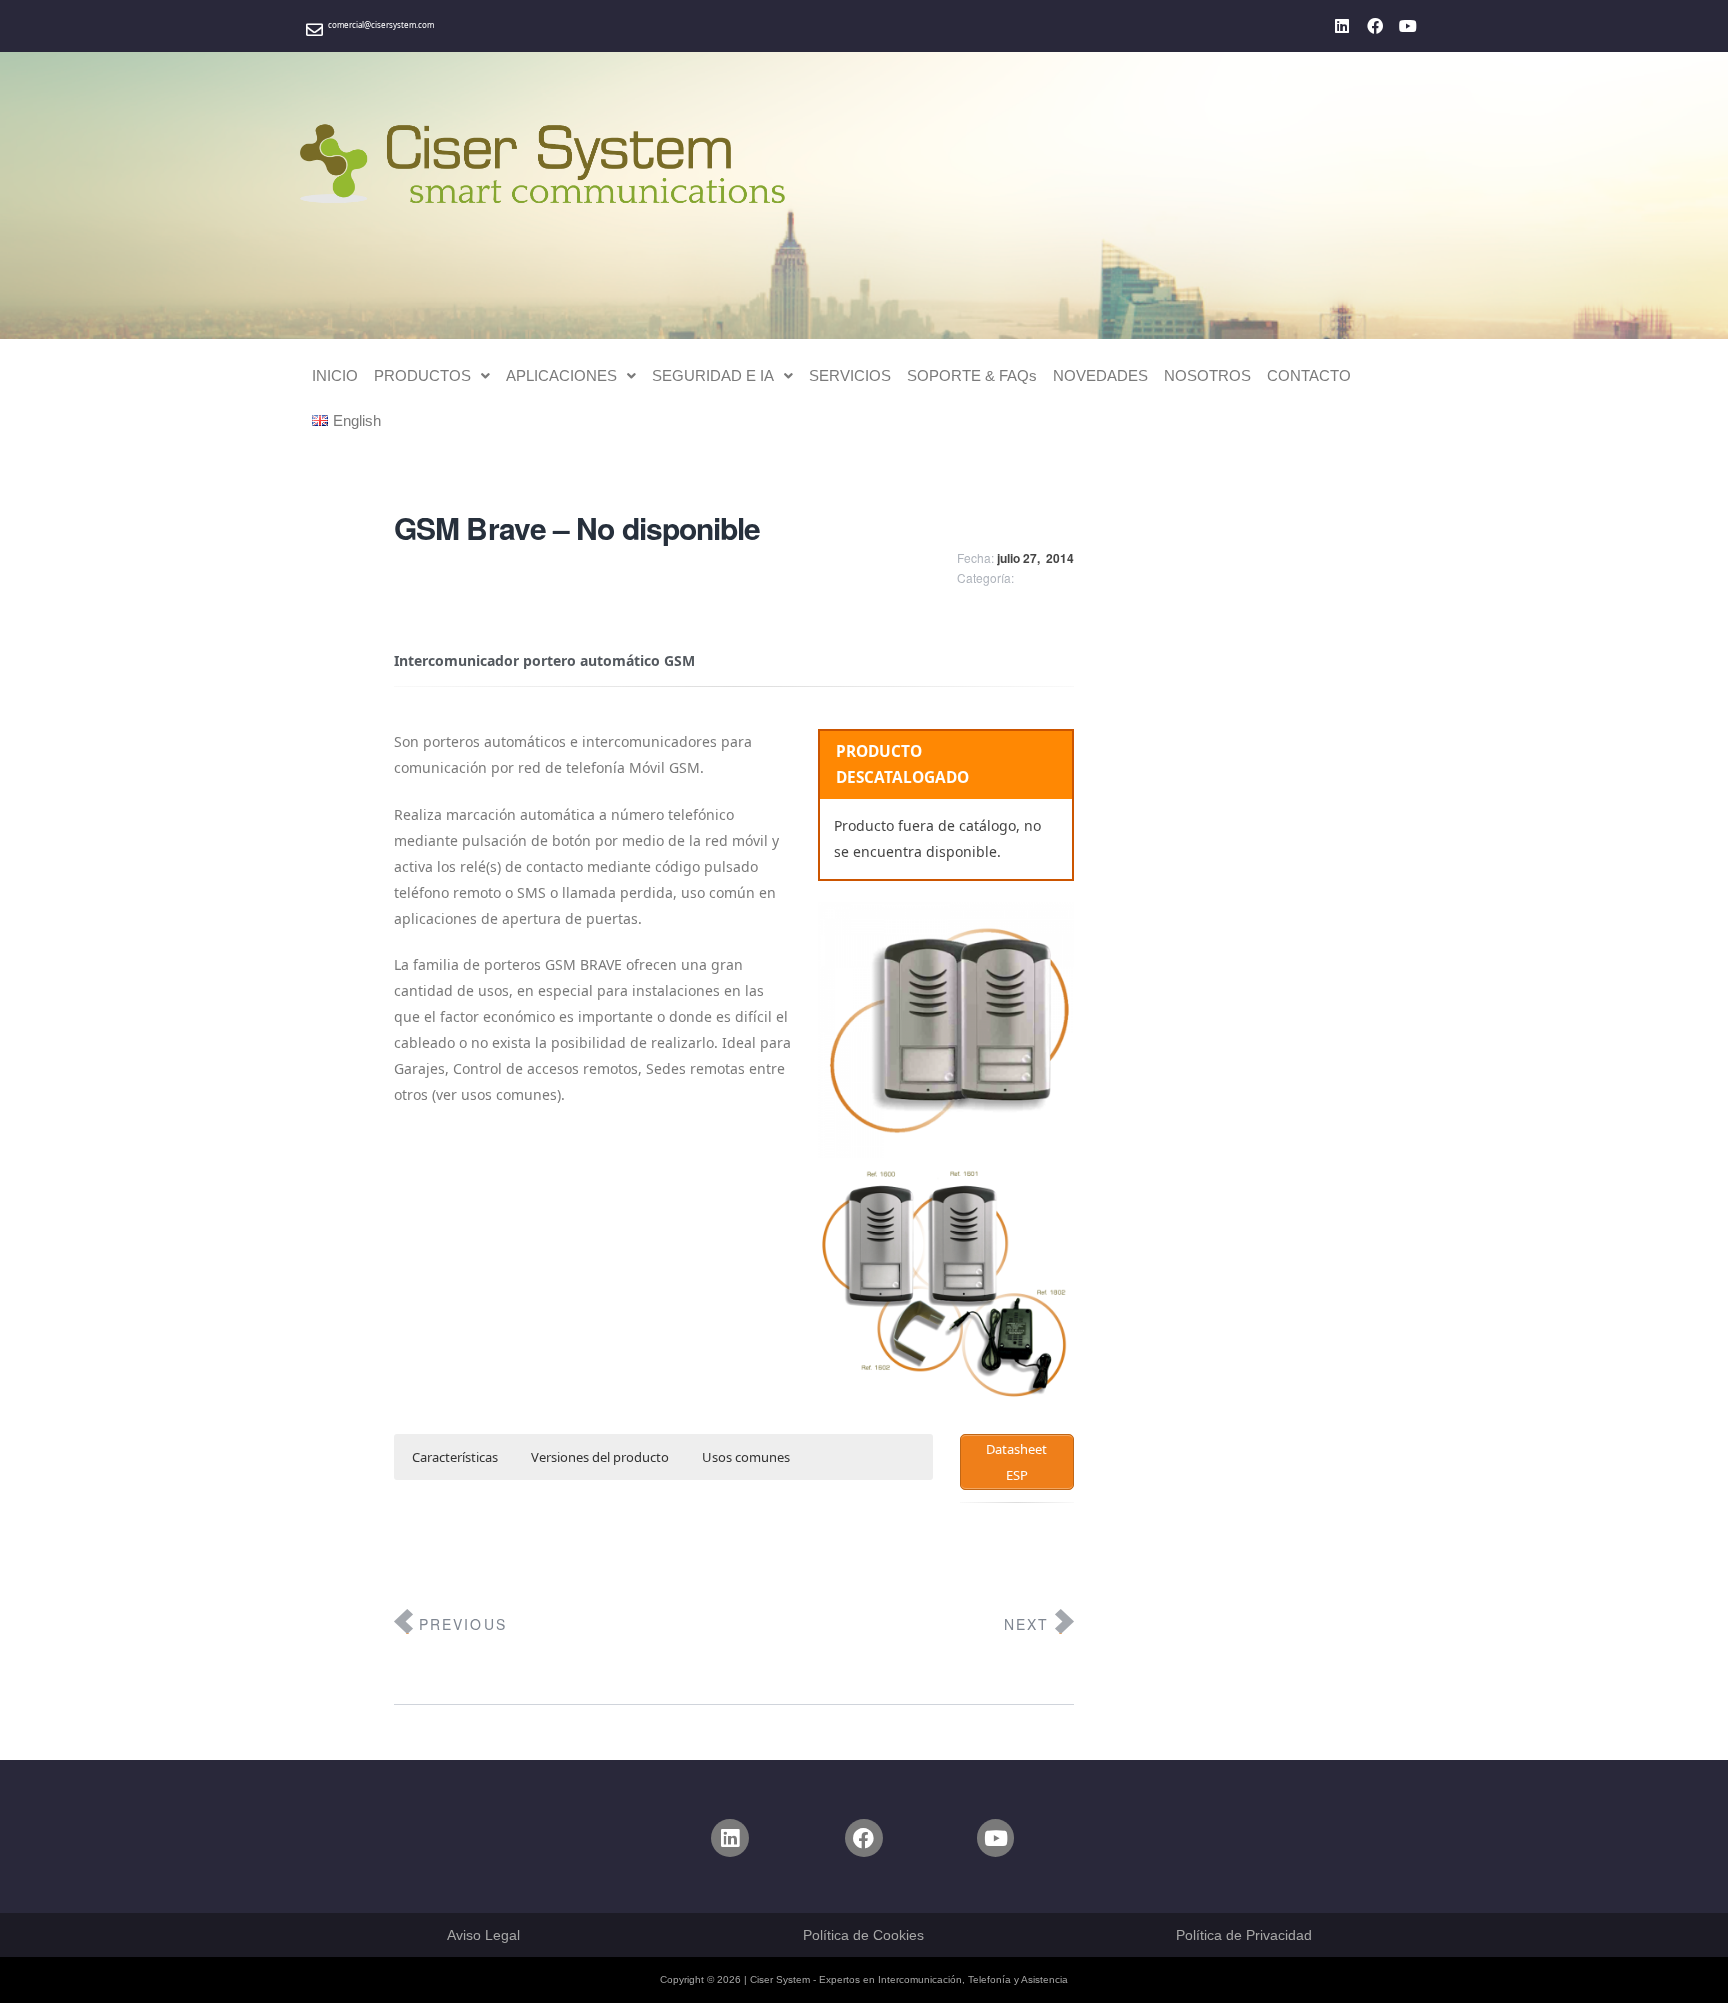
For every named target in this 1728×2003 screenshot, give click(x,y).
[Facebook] (1375, 26)
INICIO (335, 375)
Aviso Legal (483, 1935)
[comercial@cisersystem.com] (314, 29)
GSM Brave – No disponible (577, 527)
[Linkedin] (1342, 26)
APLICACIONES (561, 375)
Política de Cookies (863, 1935)
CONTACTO (1309, 375)
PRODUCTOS (422, 375)
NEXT (1026, 1624)
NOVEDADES (1100, 375)
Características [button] (455, 1457)
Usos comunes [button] (746, 1457)
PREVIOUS (463, 1624)
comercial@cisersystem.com (381, 24)
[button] (432, 375)
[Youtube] (1408, 26)
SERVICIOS (850, 375)
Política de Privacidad (1244, 1935)
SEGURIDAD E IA (713, 375)
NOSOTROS (1207, 375)
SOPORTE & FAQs (972, 375)
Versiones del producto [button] (600, 1457)
